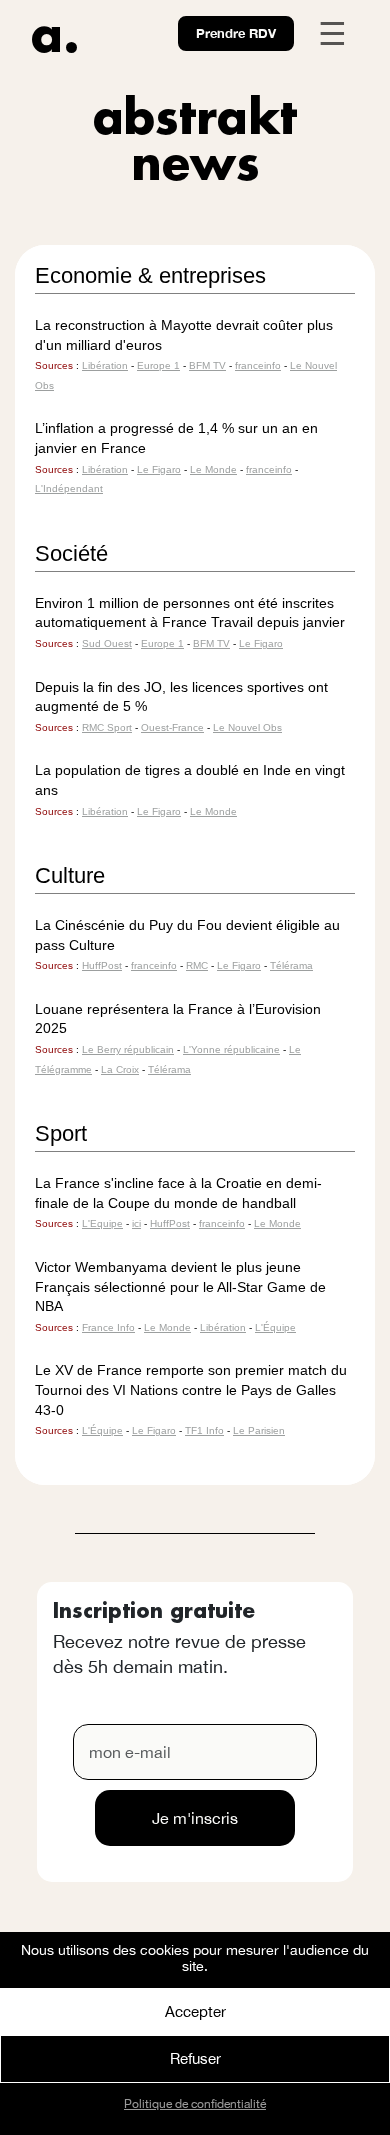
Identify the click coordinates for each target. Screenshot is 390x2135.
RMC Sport (107, 727)
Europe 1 (158, 365)
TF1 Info (204, 1430)
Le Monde (213, 469)
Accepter (195, 2011)
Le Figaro (159, 469)
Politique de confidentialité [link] (195, 2104)
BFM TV (207, 365)
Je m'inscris (195, 1818)
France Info (108, 1327)
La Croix (120, 1069)
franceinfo (258, 365)
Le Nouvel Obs (247, 727)
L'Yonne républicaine (231, 1049)
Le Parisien (259, 1430)
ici (136, 1223)
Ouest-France (172, 727)
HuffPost (102, 965)
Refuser (195, 2058)
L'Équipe (275, 1327)
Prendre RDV (236, 33)
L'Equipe (102, 1223)
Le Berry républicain (128, 1049)
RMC (197, 965)
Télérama (291, 965)
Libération (105, 365)
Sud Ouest (107, 643)
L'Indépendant (69, 488)
